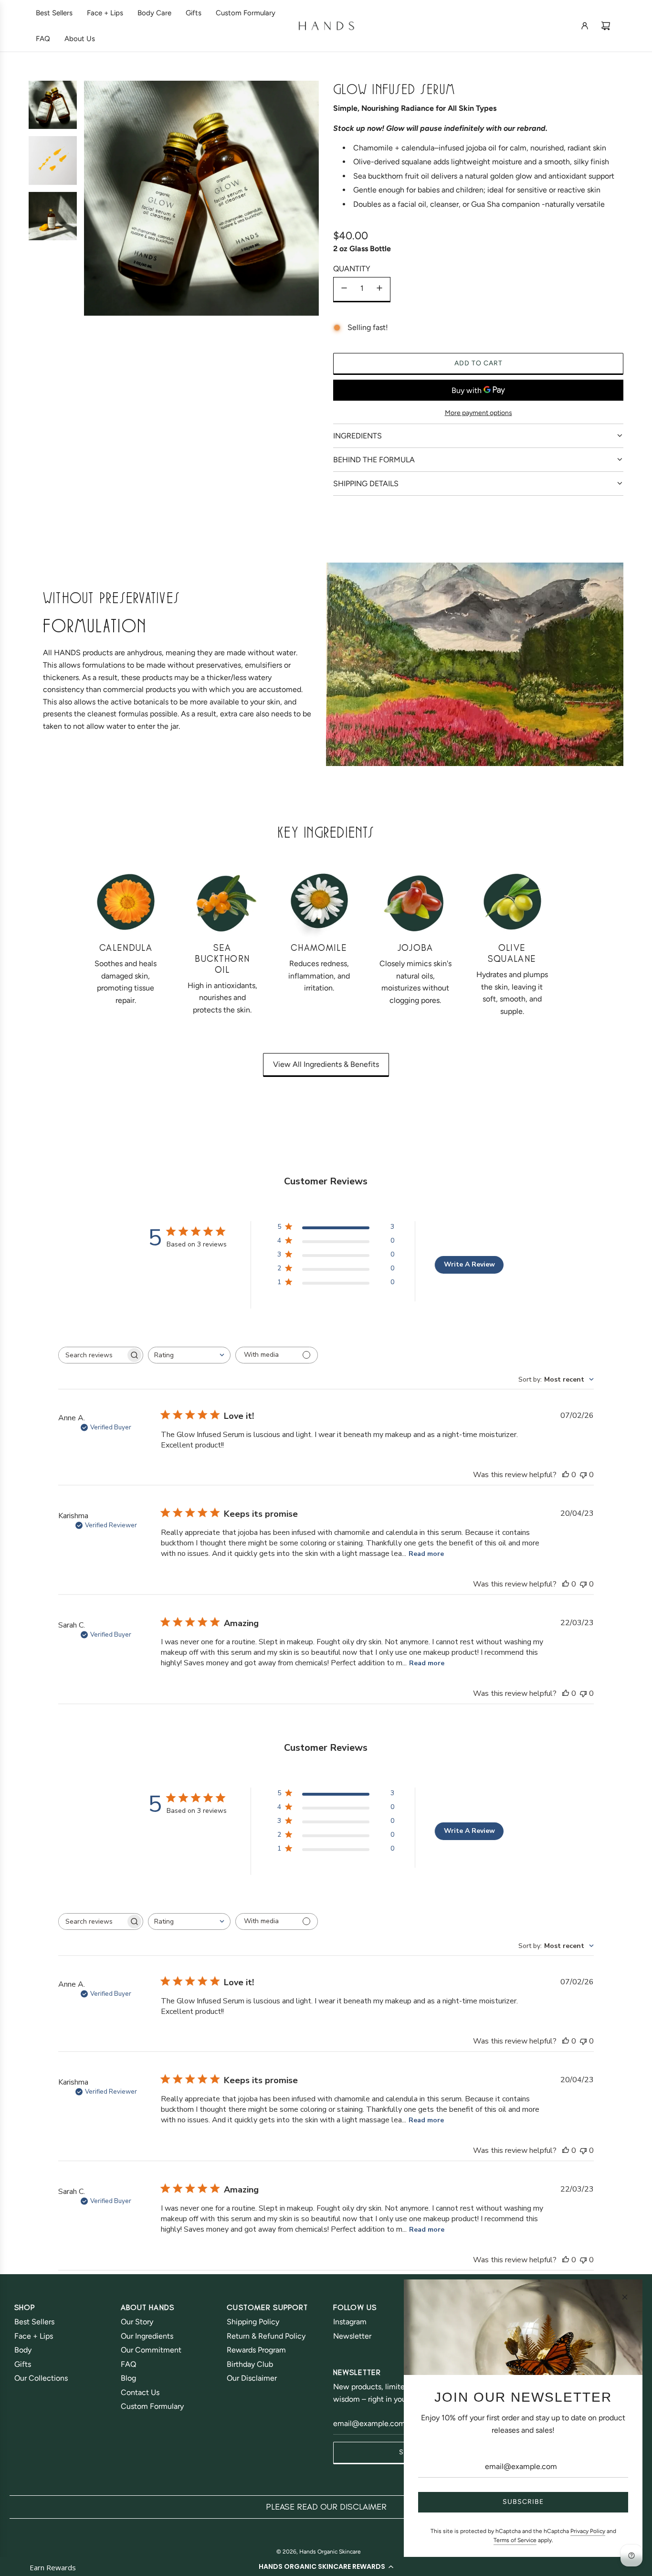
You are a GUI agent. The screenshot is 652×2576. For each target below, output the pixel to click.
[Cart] (606, 26)
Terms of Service (515, 2540)
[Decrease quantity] (344, 289)
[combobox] (189, 1355)
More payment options (478, 413)
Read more (426, 1554)
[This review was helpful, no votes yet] (566, 1475)
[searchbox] (92, 1355)
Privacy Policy (588, 2531)
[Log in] (585, 26)
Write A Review (469, 1264)
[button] (326, 2566)
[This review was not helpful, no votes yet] (583, 1475)
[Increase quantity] (379, 289)
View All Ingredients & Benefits (326, 1064)
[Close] (625, 2297)
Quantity (352, 269)
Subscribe (523, 2502)
